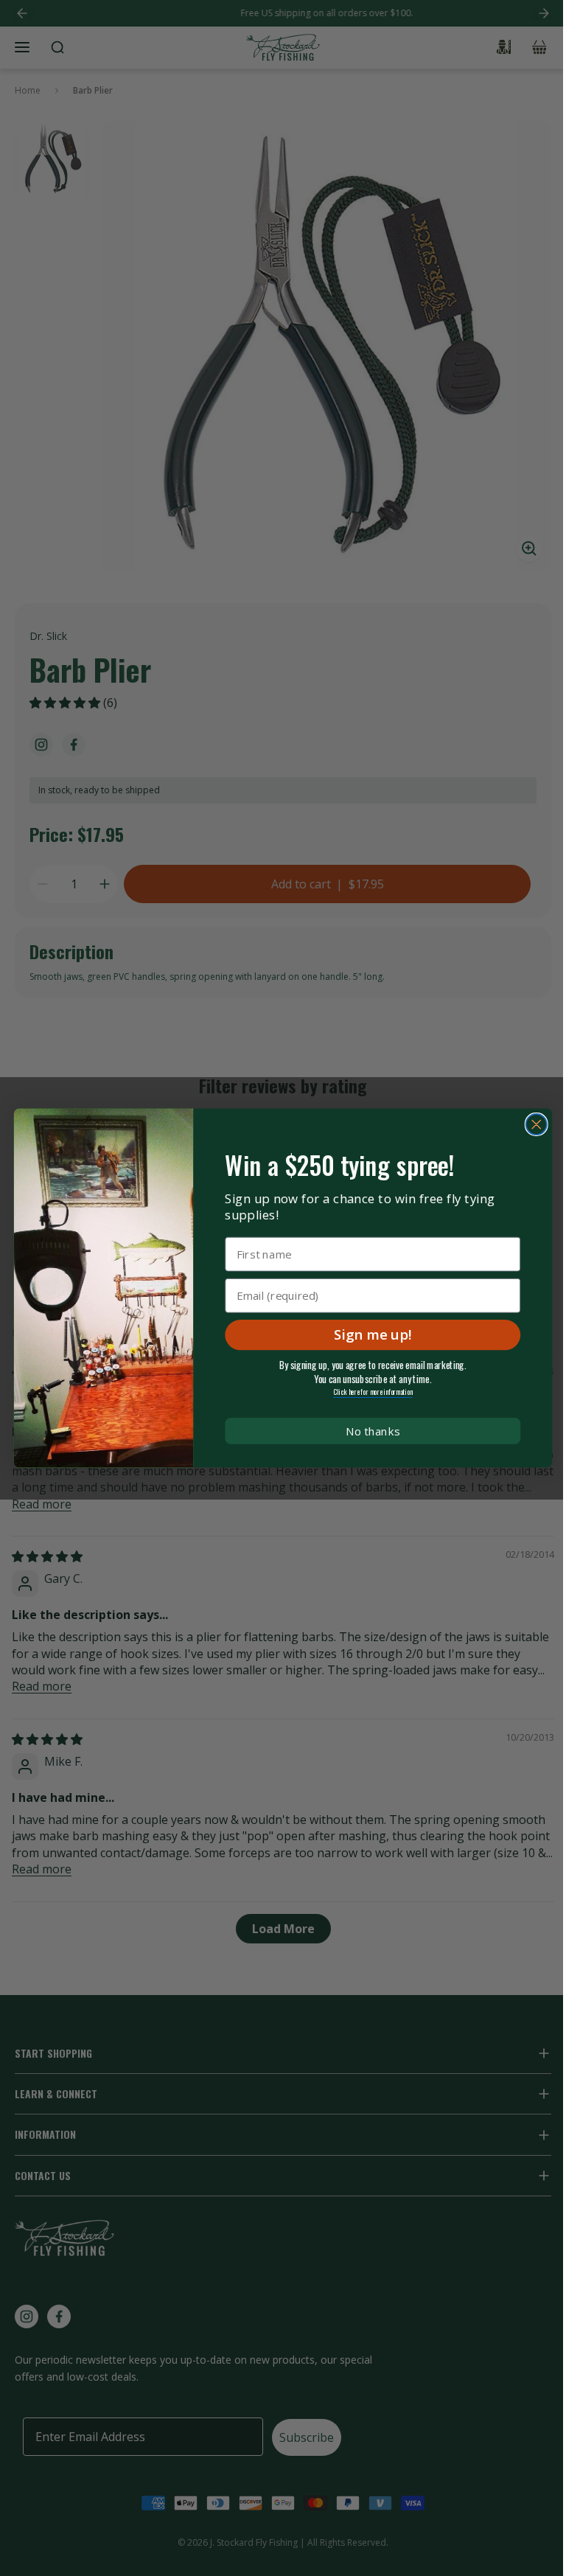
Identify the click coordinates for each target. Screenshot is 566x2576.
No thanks (373, 1431)
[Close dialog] (537, 1124)
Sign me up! (373, 1334)
